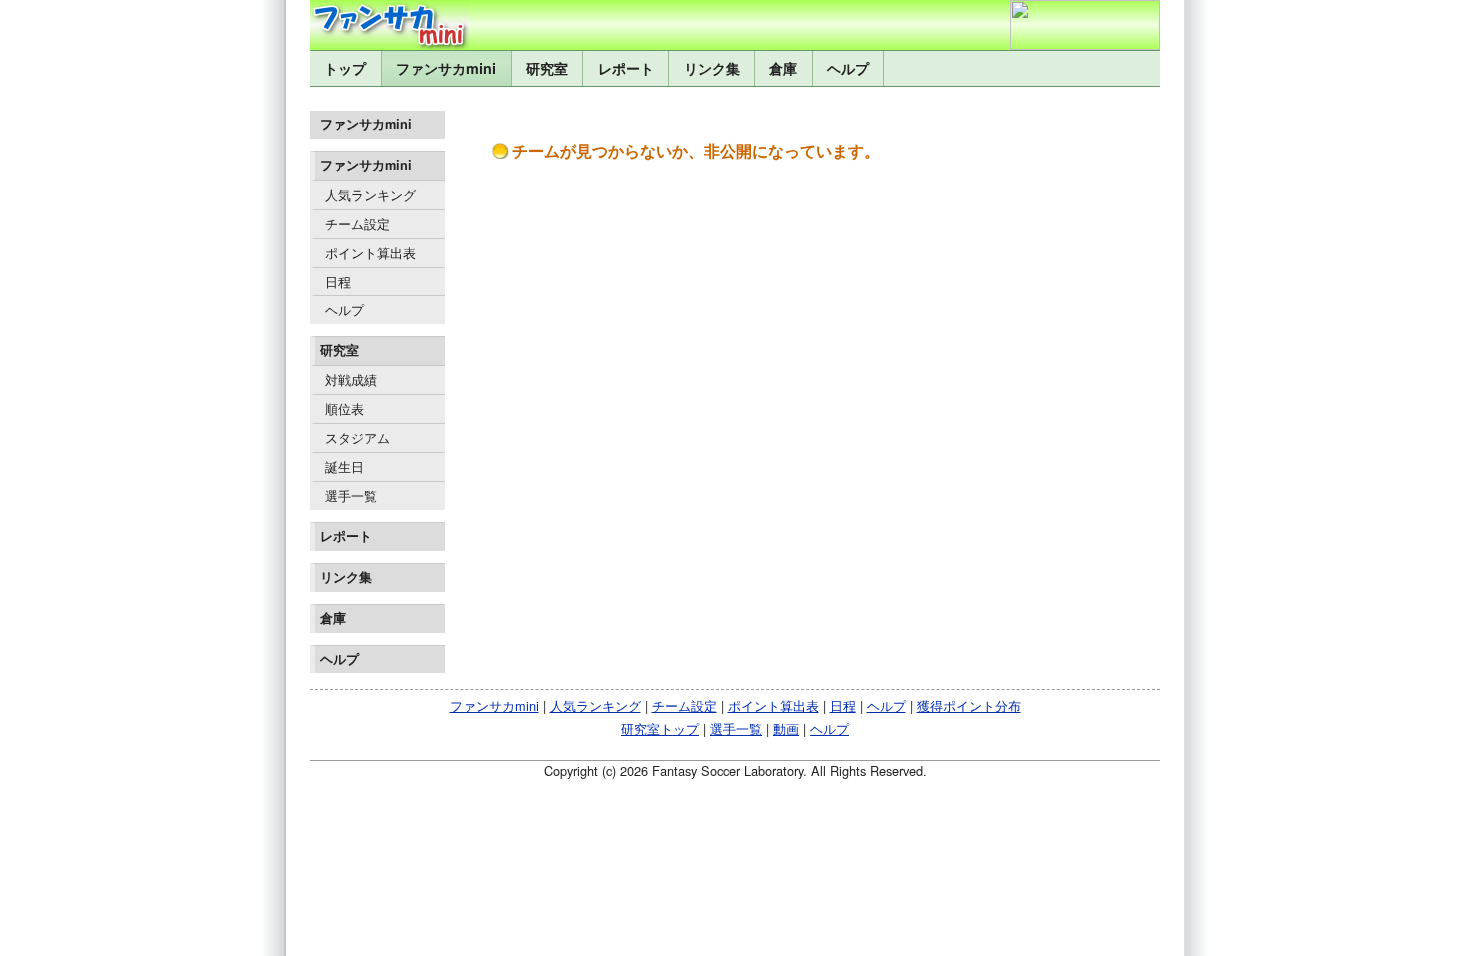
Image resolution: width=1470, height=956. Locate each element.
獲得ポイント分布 (969, 705)
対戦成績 (351, 379)
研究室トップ (660, 728)
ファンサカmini (446, 68)
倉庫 (783, 68)
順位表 (344, 408)
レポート (626, 68)
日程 (338, 281)
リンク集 (712, 68)
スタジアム (357, 437)
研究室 (547, 68)
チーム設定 (357, 223)
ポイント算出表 (370, 252)
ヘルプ (848, 68)
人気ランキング (370, 194)
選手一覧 (351, 495)
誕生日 (344, 466)
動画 (786, 728)
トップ (345, 68)
